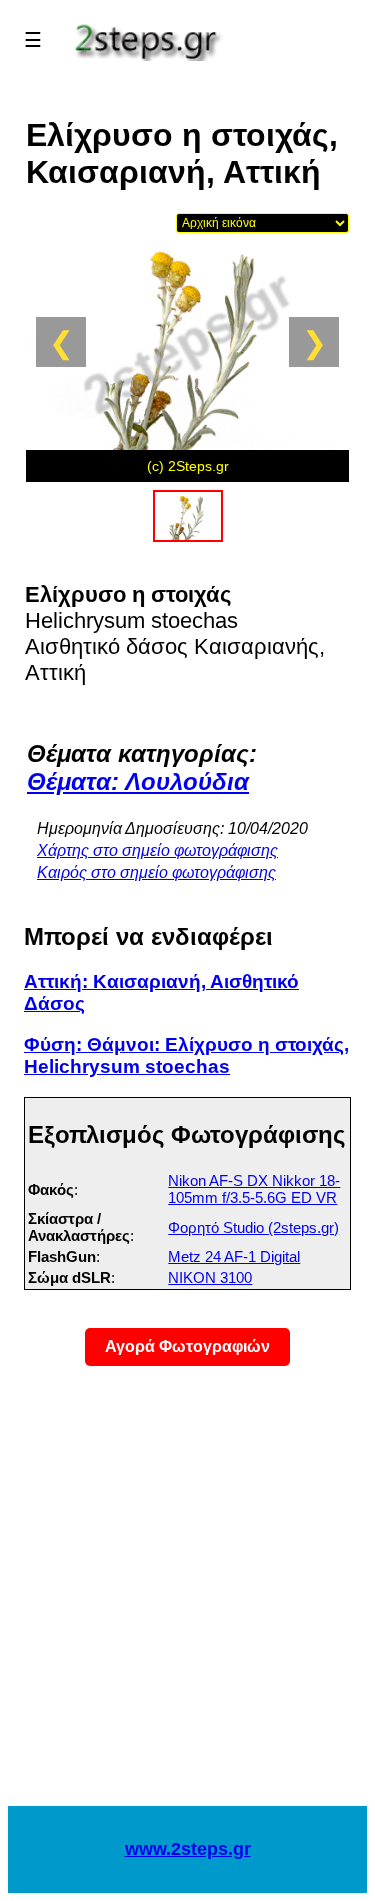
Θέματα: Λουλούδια (138, 781)
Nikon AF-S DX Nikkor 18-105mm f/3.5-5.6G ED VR (254, 1189)
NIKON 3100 (210, 1277)
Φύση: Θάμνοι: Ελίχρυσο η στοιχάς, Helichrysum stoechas (186, 1055)
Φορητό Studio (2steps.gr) (253, 1227)
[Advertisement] (187, 1598)
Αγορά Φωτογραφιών (187, 1346)
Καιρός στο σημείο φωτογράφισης (156, 872)
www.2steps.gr (188, 1849)
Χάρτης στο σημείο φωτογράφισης (157, 850)
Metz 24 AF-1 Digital (234, 1256)
